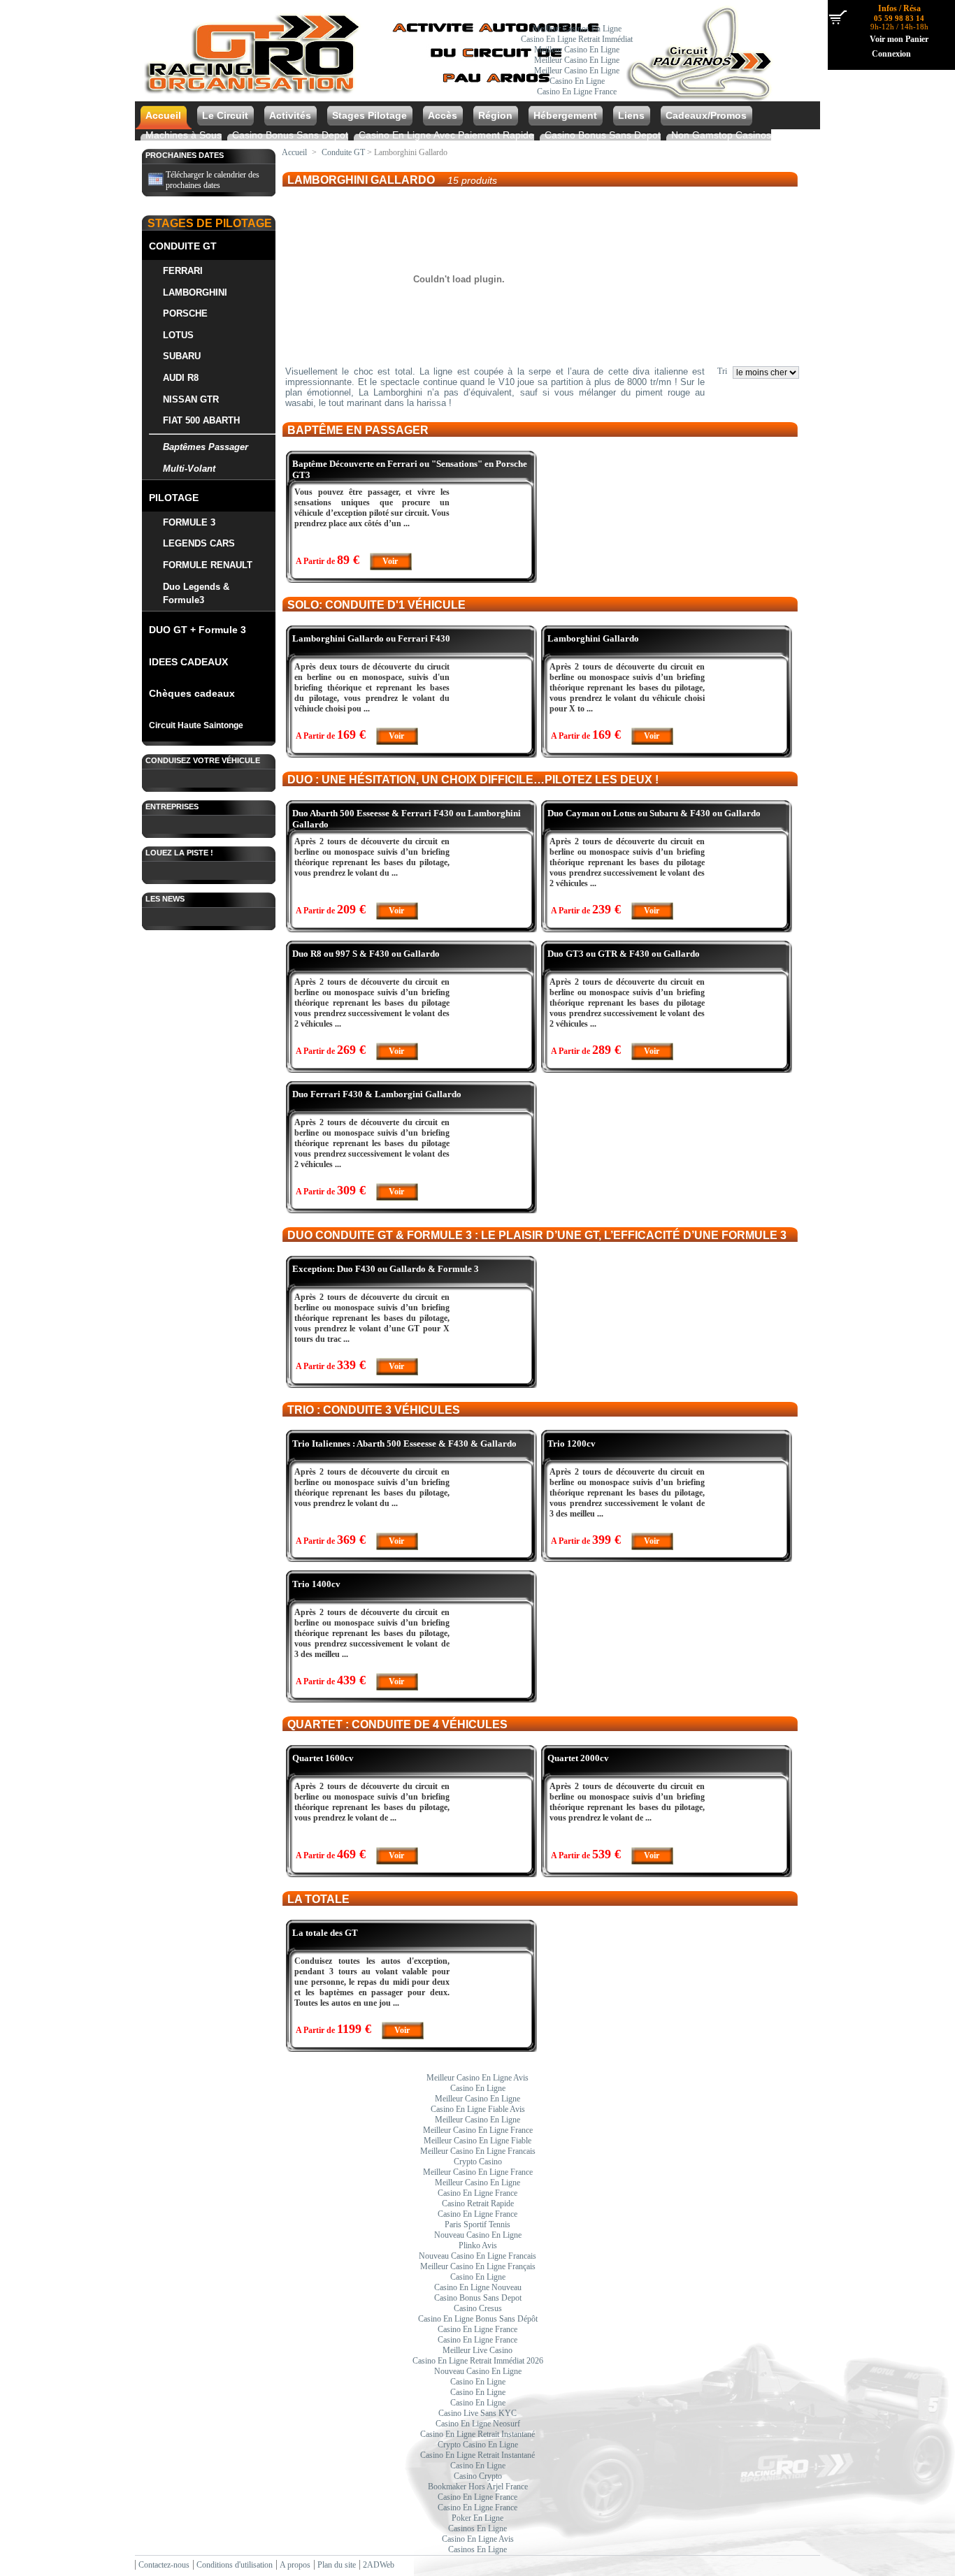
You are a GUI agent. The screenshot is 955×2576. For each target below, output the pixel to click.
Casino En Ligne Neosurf (478, 2424)
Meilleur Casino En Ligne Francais (478, 2151)
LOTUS (178, 335)
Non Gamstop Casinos (721, 135)
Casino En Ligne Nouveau (478, 2287)
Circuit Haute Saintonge (196, 725)
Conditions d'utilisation (235, 2565)
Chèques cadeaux (192, 693)
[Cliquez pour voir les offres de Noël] (458, 96)
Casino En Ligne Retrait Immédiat (577, 39)
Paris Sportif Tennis (477, 2224)
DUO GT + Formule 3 (198, 630)
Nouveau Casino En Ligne (478, 2235)
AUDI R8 (181, 378)
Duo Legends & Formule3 (196, 593)
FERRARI (183, 271)
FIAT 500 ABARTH (201, 420)
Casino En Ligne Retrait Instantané (477, 2434)
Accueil (294, 152)
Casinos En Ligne (477, 2528)
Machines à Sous (184, 135)
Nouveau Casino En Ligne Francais (477, 2256)
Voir (390, 561)
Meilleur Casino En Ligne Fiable (477, 2141)
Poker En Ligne (477, 2518)
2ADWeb (379, 2565)
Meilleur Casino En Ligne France (478, 2130)
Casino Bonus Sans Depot (290, 135)
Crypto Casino (478, 2162)
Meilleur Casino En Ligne (577, 50)
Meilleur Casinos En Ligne (577, 29)
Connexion (891, 54)
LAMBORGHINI (195, 292)
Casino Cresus (478, 2308)
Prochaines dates (185, 155)
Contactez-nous (164, 2565)
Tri (722, 371)
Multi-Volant (189, 469)
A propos (295, 2565)
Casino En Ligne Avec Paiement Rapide (446, 135)
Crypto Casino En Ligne (478, 2445)
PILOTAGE (174, 498)
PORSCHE (185, 313)
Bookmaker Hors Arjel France (478, 2487)
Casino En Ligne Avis (478, 2539)
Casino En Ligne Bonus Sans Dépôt (478, 2319)
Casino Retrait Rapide (478, 2204)
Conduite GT (343, 152)
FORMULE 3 (189, 522)
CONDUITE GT (183, 246)
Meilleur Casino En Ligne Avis (477, 2078)
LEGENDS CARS (199, 543)
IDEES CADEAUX (188, 662)
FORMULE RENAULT (208, 565)
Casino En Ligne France (577, 92)
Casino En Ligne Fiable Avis (478, 2109)
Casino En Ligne (577, 81)
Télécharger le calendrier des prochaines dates (213, 180)
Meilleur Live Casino (477, 2350)
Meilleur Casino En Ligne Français (478, 2266)
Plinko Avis (478, 2245)
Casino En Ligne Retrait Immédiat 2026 (478, 2361)
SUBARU (182, 356)
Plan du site (337, 2565)
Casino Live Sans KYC (477, 2413)
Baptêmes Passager (206, 447)
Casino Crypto (478, 2476)
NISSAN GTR (191, 399)
